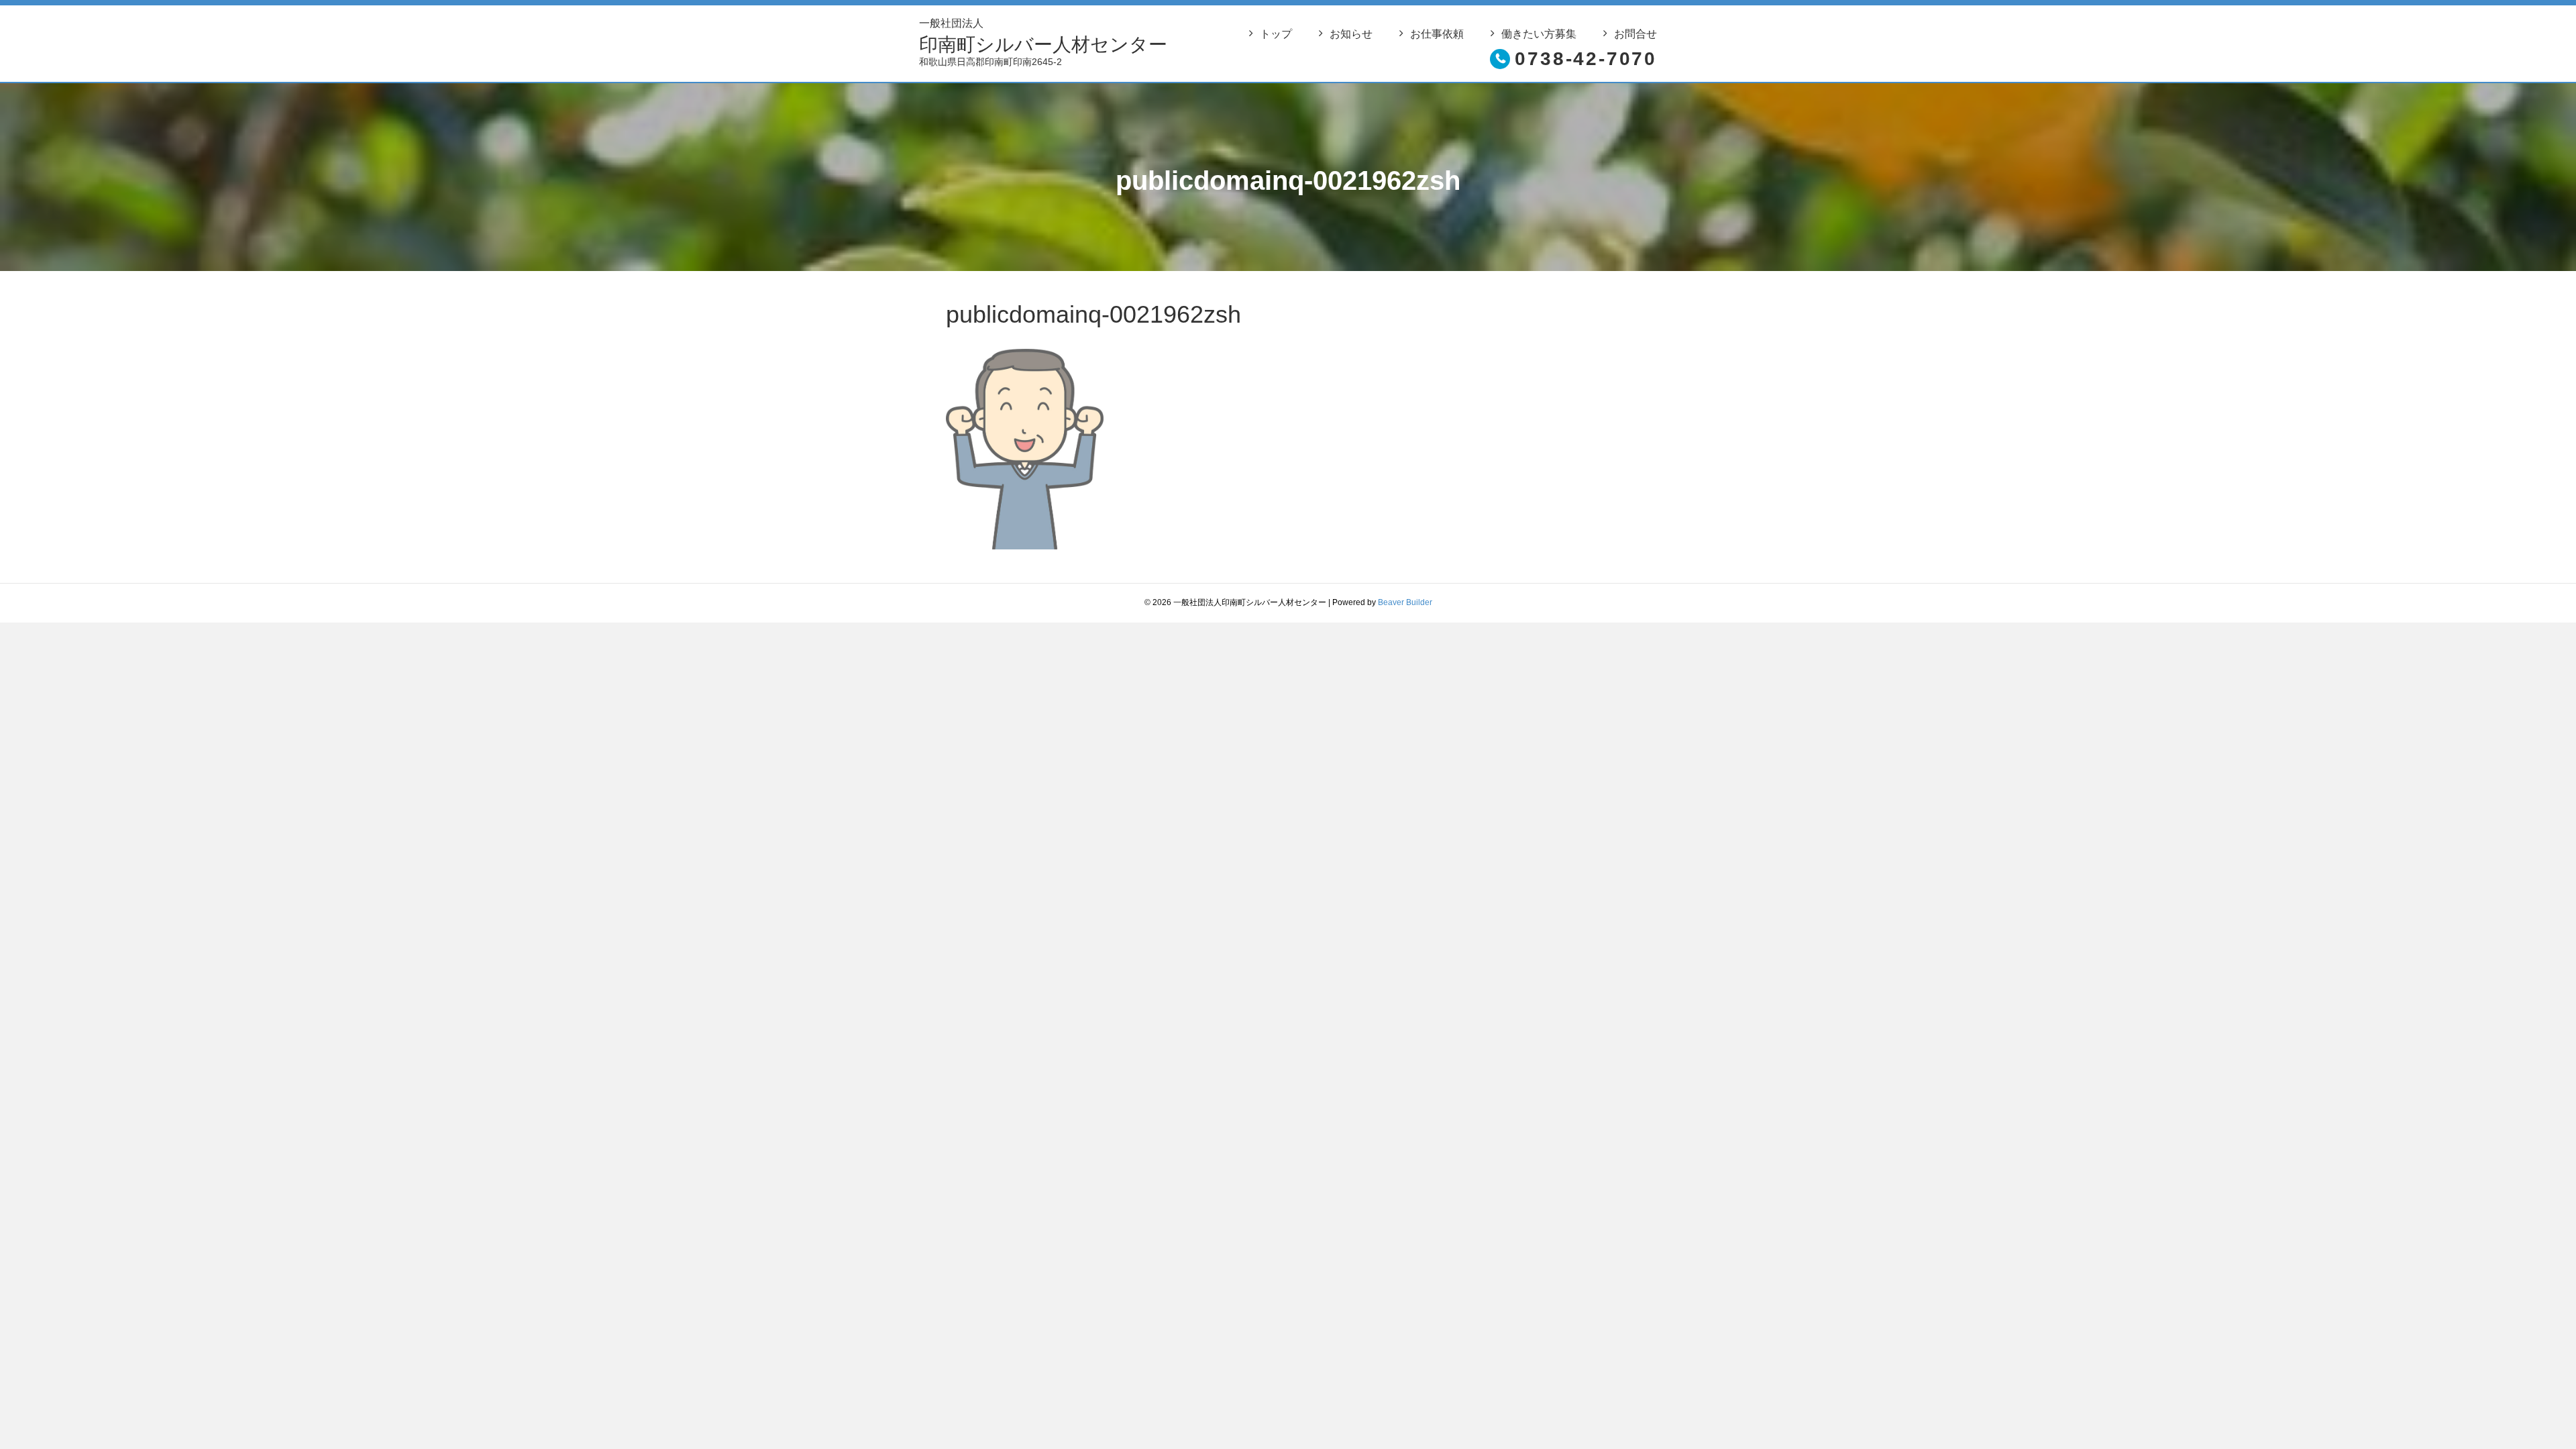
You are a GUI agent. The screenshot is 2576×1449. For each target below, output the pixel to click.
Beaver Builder (1405, 602)
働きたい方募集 (1539, 34)
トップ (1276, 34)
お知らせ (1351, 34)
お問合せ (1635, 34)
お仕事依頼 (1437, 34)
